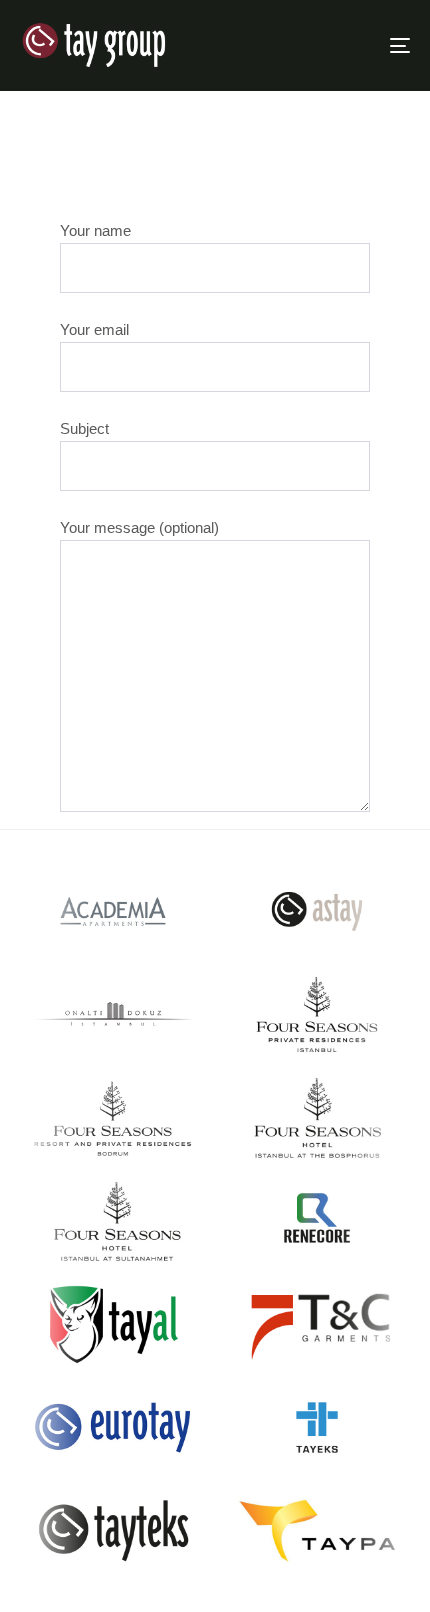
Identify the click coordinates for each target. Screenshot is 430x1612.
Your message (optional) (139, 527)
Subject (84, 428)
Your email (94, 329)
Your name (95, 230)
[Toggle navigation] (345, 45)
